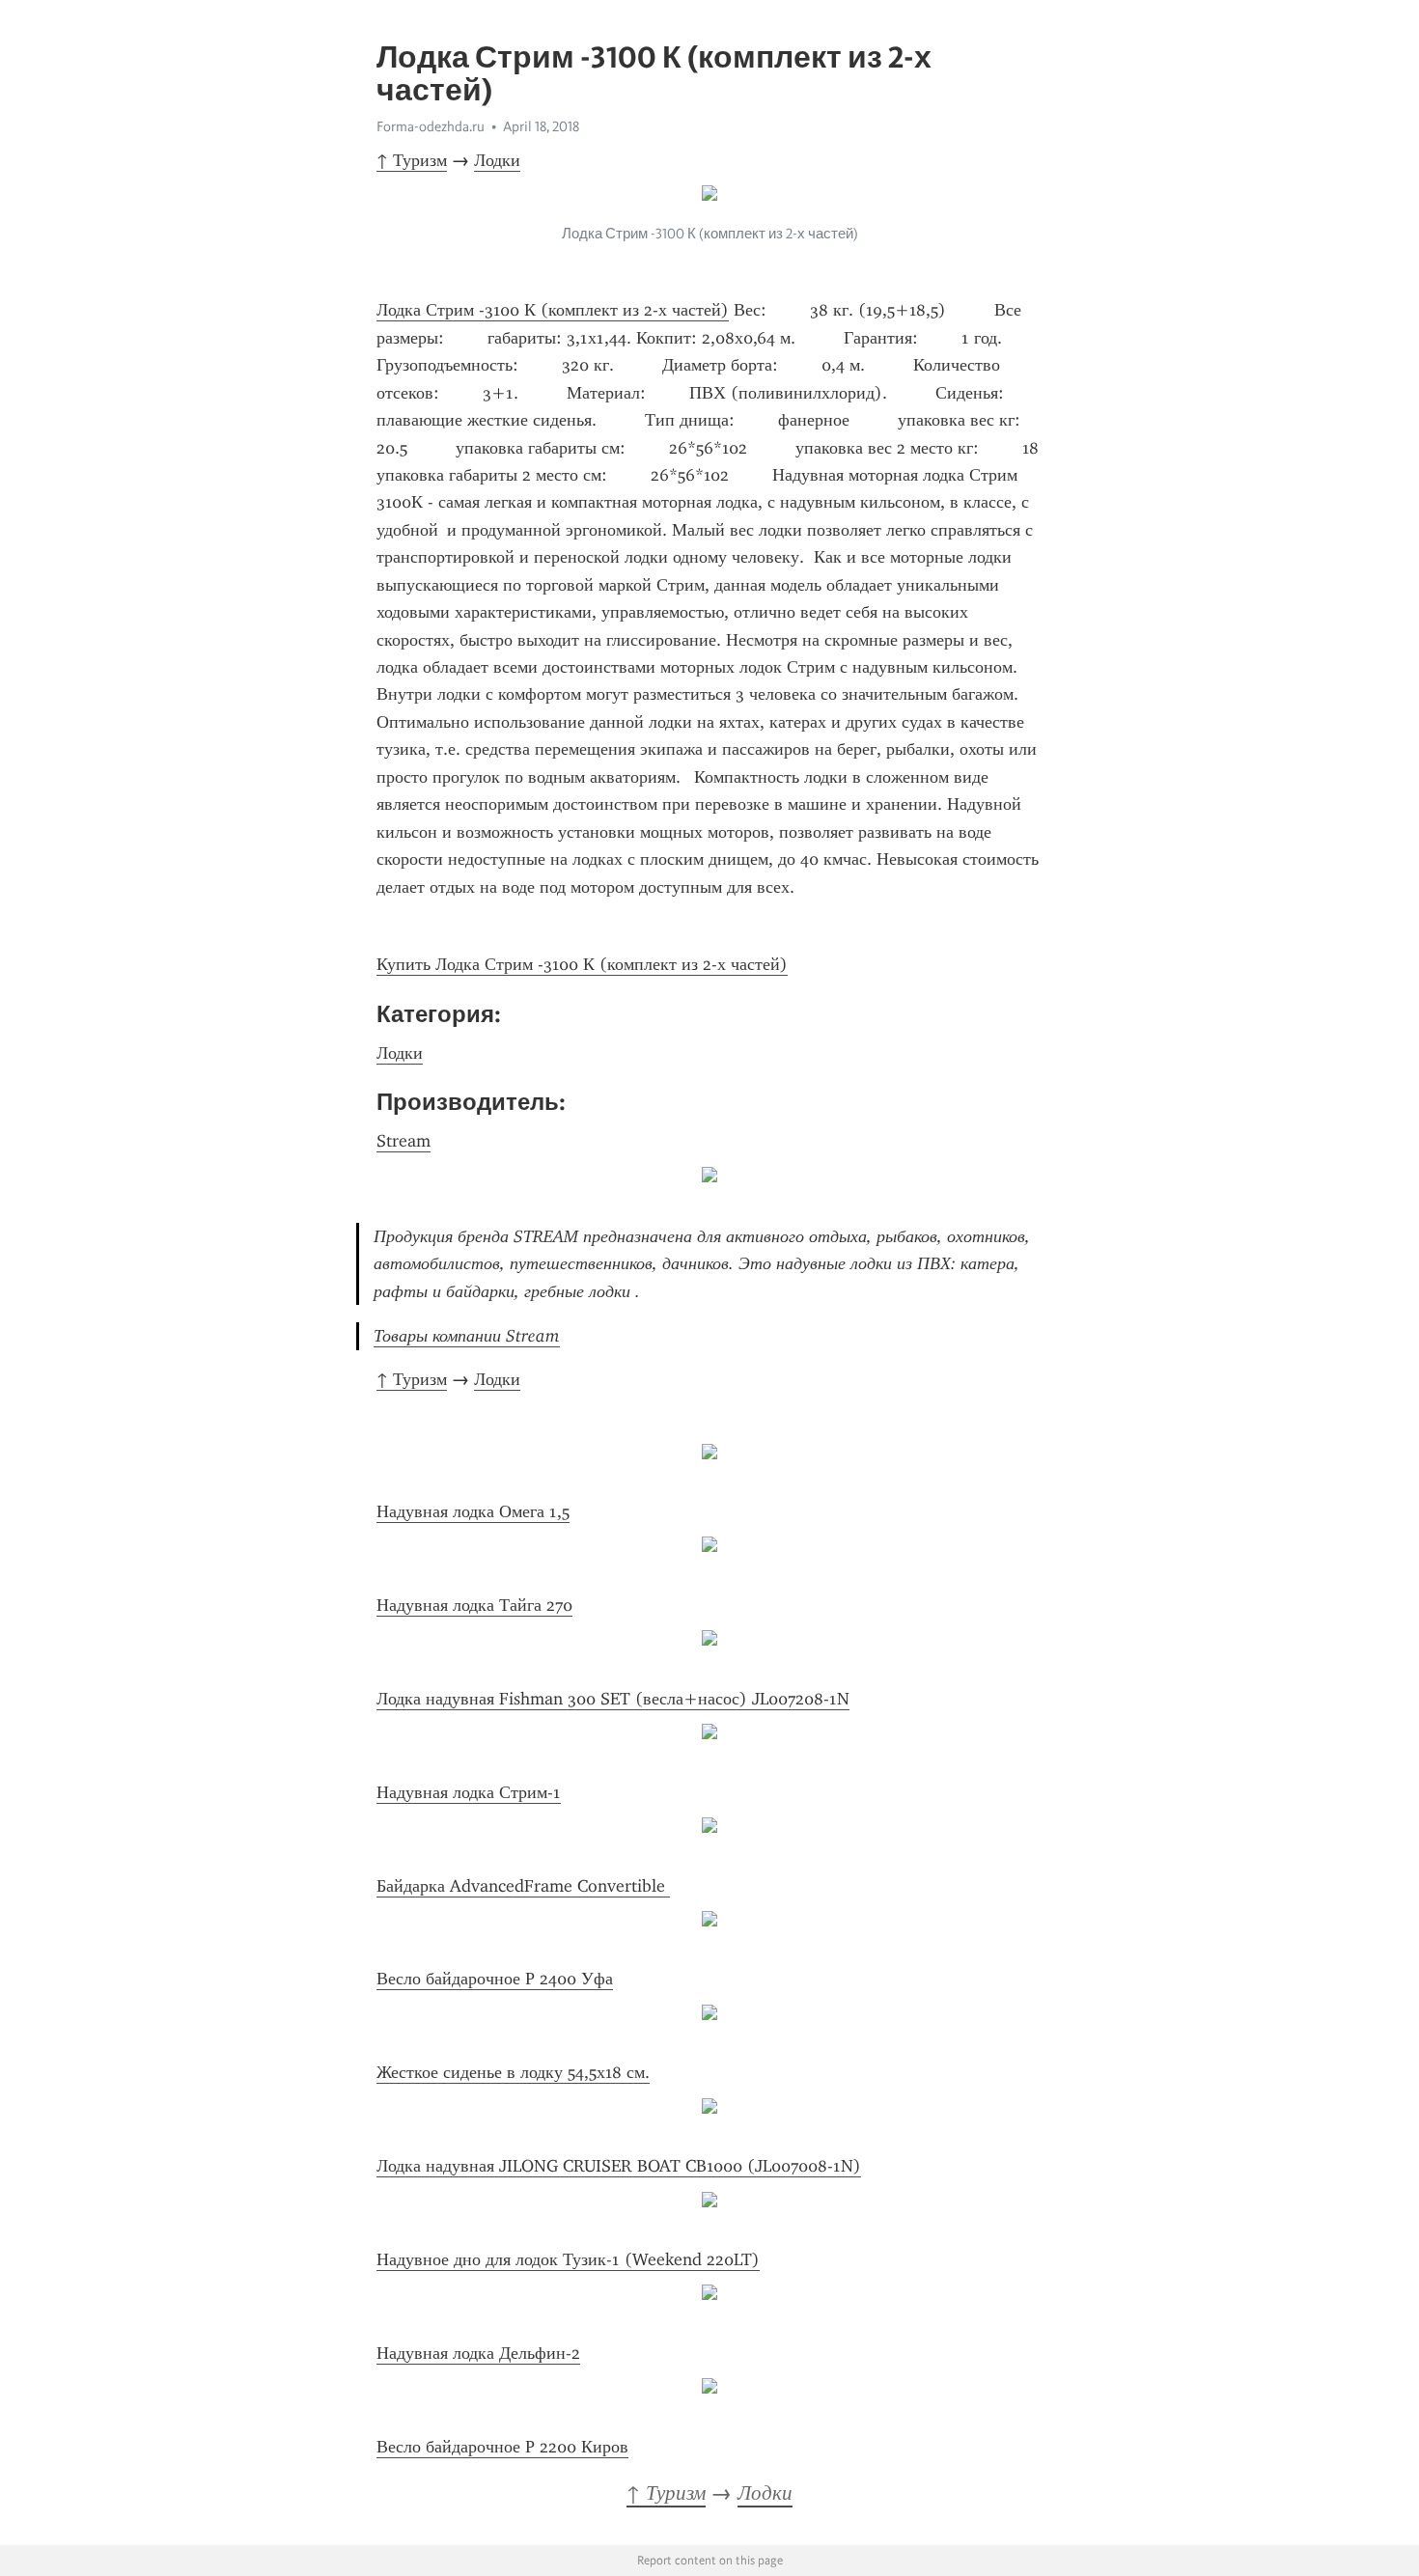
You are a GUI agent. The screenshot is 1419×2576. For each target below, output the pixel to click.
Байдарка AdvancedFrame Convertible (523, 1886)
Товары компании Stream (467, 1336)
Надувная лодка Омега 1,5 (473, 1511)
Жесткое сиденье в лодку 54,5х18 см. (513, 2072)
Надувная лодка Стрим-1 (469, 1792)
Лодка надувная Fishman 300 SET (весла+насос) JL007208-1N (613, 1699)
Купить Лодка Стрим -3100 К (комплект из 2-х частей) (582, 964)
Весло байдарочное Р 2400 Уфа (495, 1979)
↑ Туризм (412, 160)
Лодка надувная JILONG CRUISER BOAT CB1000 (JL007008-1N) (619, 2166)
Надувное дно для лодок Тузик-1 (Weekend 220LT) (568, 2259)
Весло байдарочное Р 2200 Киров (502, 2447)
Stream (403, 1141)
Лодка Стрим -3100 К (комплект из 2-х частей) (553, 310)
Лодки (497, 160)
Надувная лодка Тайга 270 (474, 1605)
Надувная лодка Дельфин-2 (478, 2353)
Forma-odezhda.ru (431, 126)
